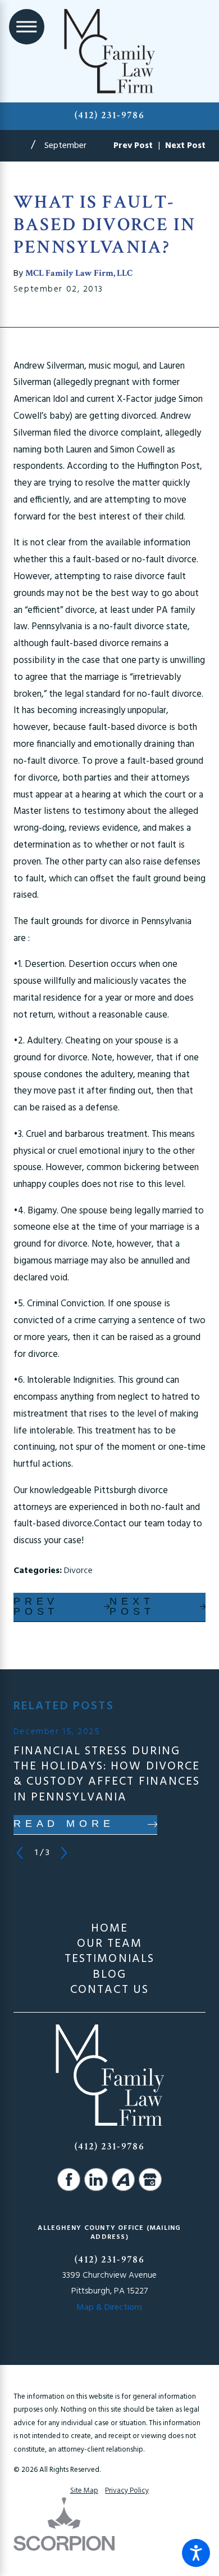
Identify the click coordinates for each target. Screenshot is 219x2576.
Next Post (132, 1606)
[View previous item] (20, 1853)
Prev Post (36, 1606)
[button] (196, 2553)
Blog (109, 1975)
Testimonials (109, 1959)
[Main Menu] (27, 27)
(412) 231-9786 (109, 115)
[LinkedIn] (96, 2179)
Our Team (110, 1944)
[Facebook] (69, 2179)
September (65, 146)
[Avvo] (123, 2179)
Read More (64, 1824)
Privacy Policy (127, 2491)
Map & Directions (109, 2308)
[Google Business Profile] (150, 2179)
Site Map (84, 2491)
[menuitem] (109, 1928)
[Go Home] (22, 146)
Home (109, 1928)
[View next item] (64, 1853)
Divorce (78, 1571)
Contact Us (109, 1990)
